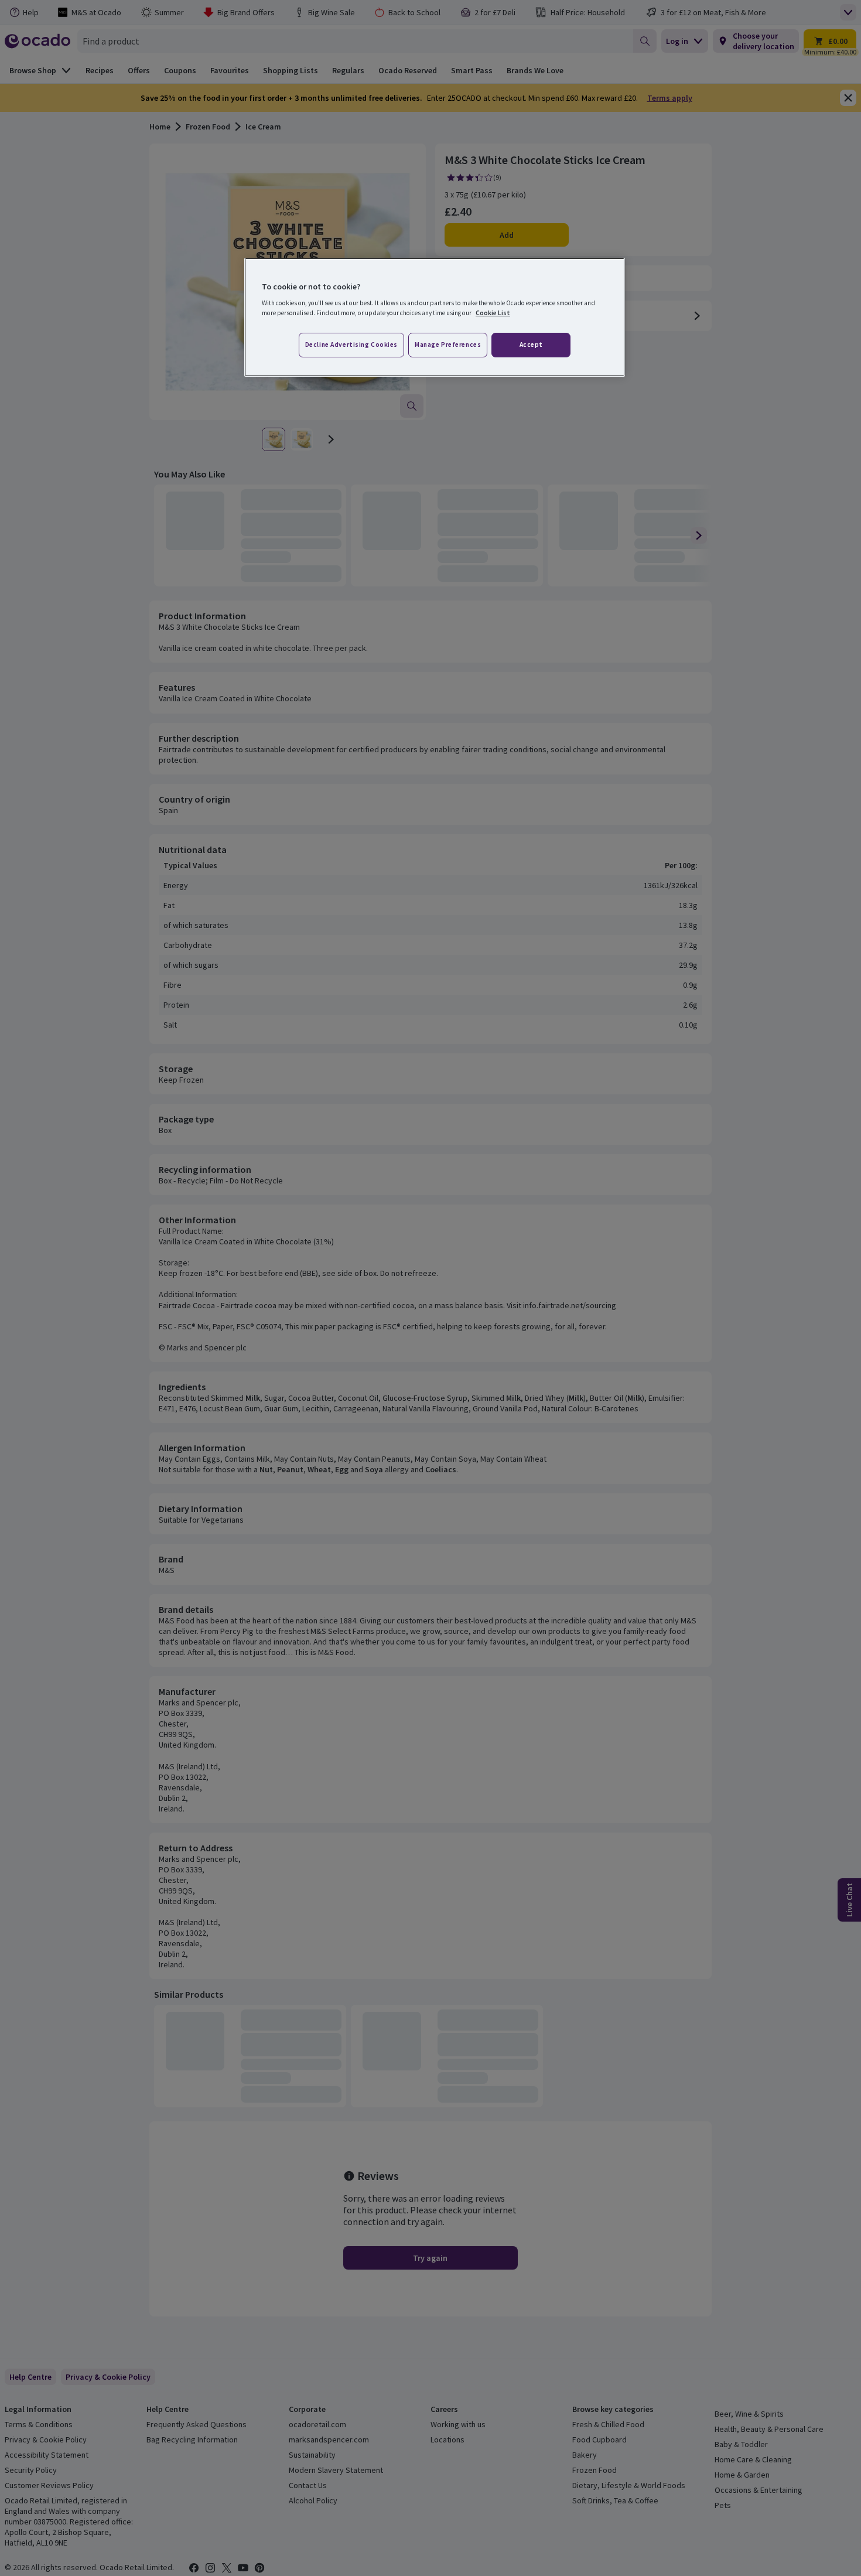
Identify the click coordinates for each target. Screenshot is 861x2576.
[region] (435, 318)
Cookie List (493, 313)
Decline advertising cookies (351, 344)
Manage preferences (448, 344)
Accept (531, 344)
